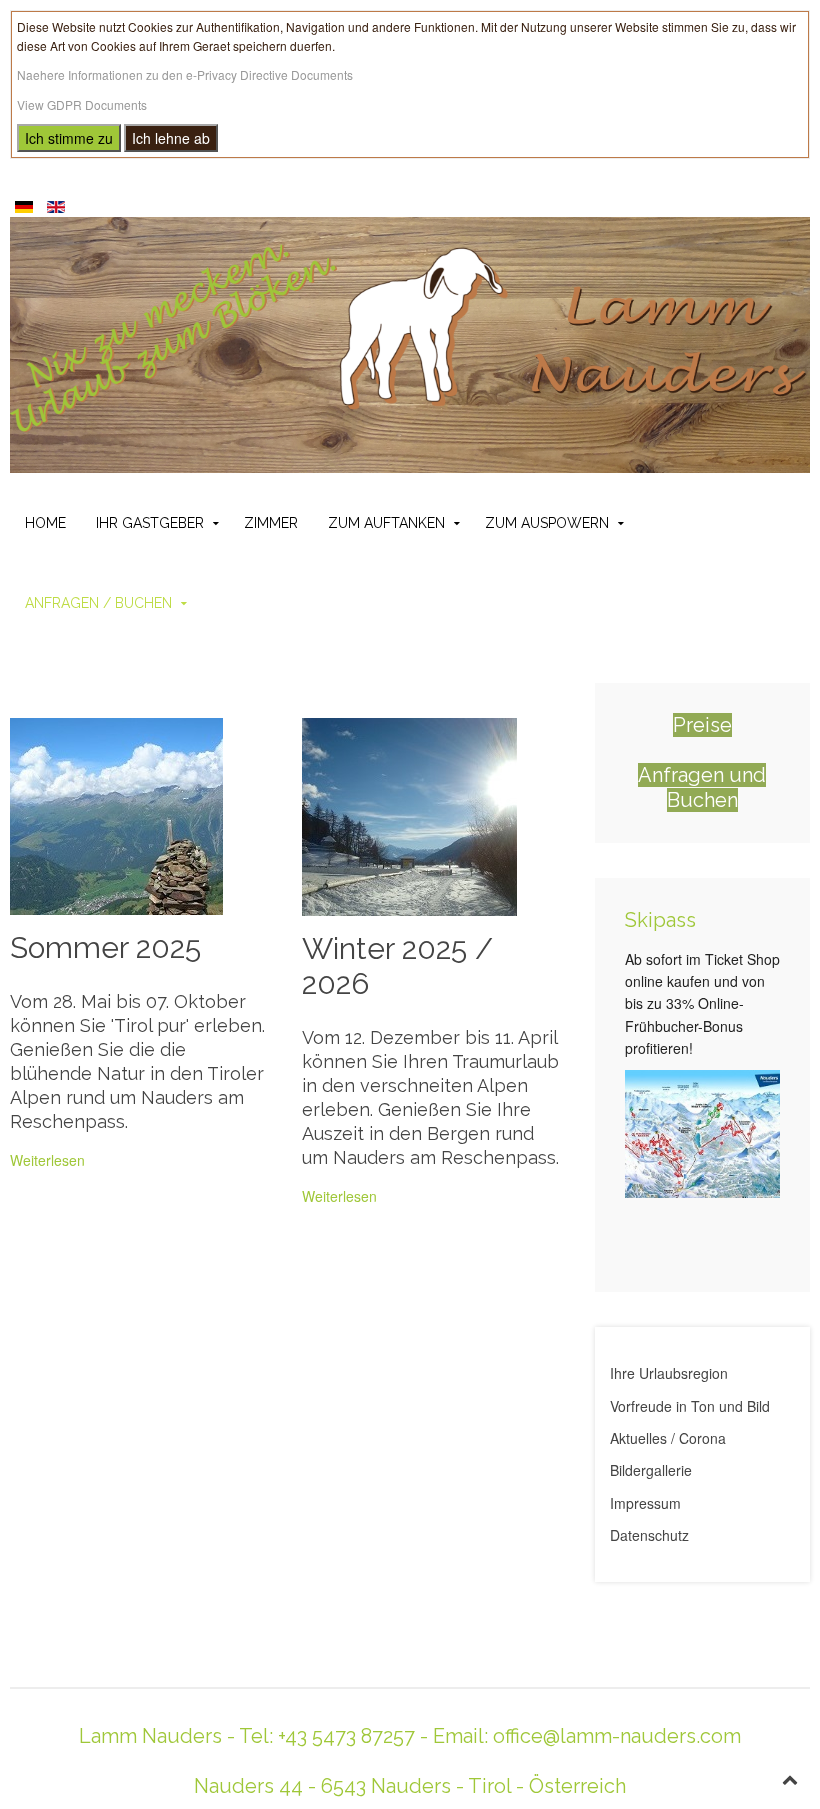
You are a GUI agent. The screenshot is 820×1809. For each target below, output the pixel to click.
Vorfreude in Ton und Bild (690, 1406)
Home (45, 523)
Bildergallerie (651, 1470)
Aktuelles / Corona (668, 1438)
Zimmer (271, 523)
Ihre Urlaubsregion (669, 1373)
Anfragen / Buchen (98, 603)
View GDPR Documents (82, 104)
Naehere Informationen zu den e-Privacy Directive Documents (185, 74)
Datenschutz (649, 1535)
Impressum (645, 1503)
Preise (702, 725)
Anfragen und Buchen (702, 787)
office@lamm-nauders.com (617, 1736)
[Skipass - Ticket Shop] (702, 1131)
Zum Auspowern (547, 523)
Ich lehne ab (171, 138)
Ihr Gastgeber (150, 523)
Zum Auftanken (386, 523)
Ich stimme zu (69, 138)
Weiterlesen (47, 1160)
